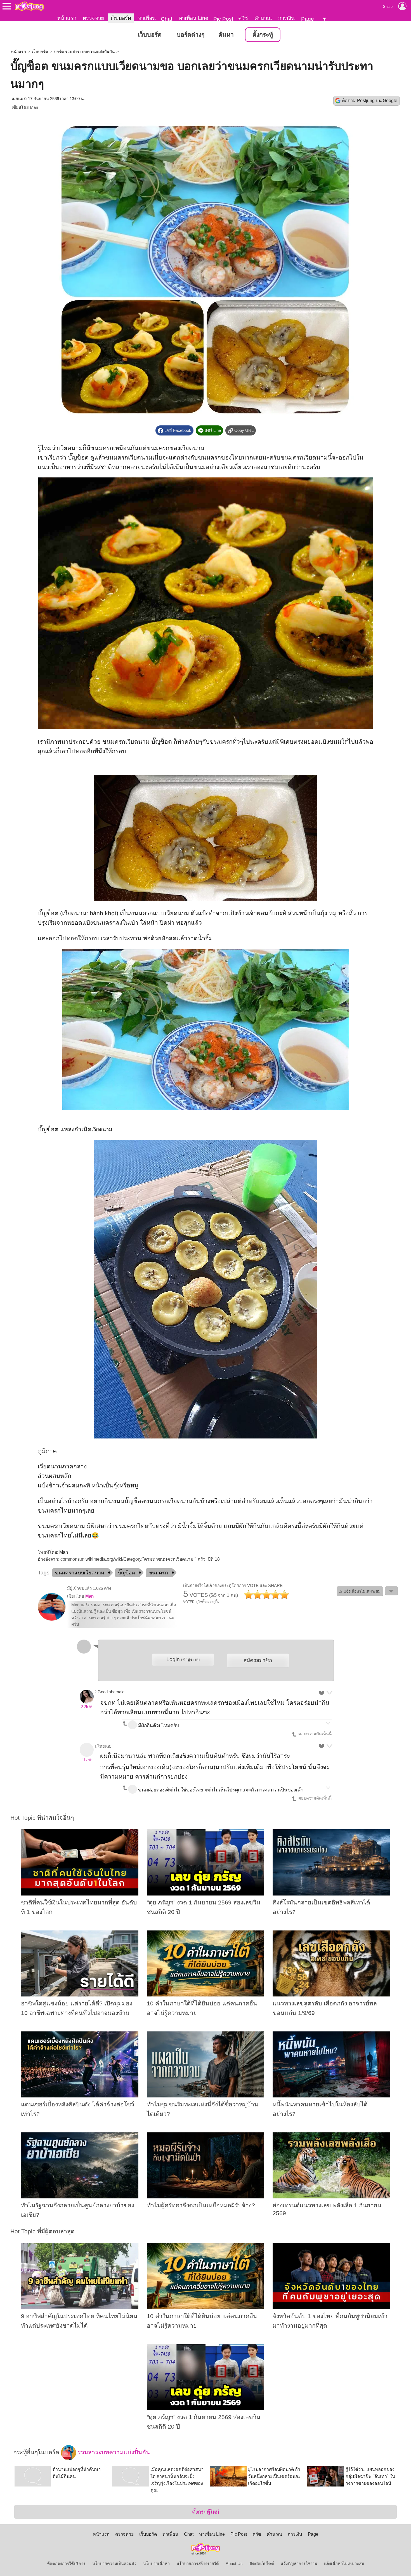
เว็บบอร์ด (121, 18)
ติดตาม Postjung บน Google (370, 101)
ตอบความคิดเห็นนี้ (314, 1734)
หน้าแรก (67, 18)
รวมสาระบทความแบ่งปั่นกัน (113, 2452)
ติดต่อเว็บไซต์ (262, 2564)
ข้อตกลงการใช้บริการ (66, 2564)
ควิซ (243, 18)
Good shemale (111, 1692)
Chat (166, 19)
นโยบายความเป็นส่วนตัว (114, 2564)
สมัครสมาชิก (258, 1660)
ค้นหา (226, 35)
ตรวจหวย (93, 18)
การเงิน (286, 18)
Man (34, 107)
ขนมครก (158, 1573)
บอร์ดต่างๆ (191, 35)
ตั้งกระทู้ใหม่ (206, 2512)
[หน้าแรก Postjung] (29, 6)
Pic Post (223, 19)
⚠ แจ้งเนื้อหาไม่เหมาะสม (360, 1591)
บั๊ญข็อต (127, 1573)
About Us (234, 2564)
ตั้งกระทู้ (263, 35)
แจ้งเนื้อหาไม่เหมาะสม (344, 2564)
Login (183, 1659)
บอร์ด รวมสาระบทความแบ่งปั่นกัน (84, 52)
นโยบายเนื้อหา (156, 2564)
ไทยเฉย (105, 1746)
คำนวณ (263, 18)
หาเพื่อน (147, 18)
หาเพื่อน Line (193, 18)
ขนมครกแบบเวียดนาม (80, 1573)
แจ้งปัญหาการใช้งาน (299, 2564)
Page (308, 19)
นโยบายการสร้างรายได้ (198, 2564)
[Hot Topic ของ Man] (52, 1619)
